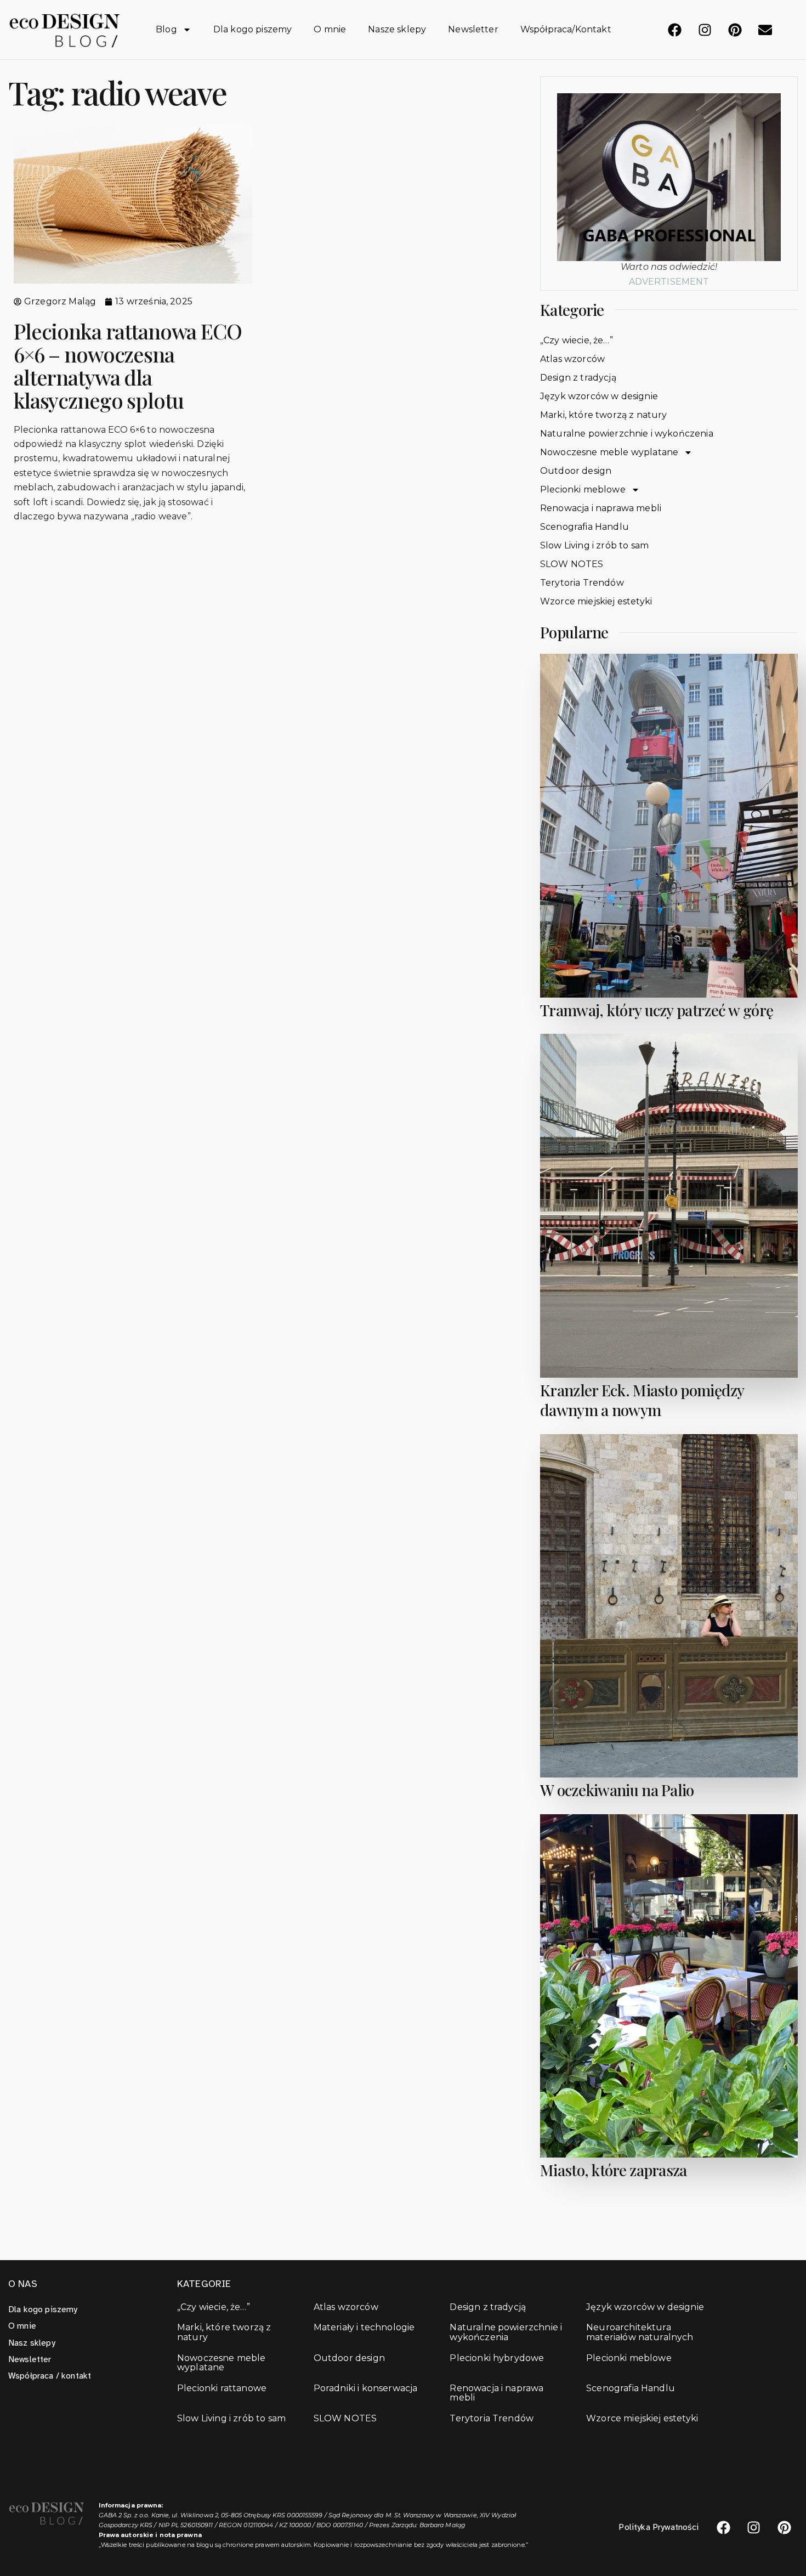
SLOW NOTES (572, 564)
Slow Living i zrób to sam (594, 545)
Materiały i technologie (364, 2328)
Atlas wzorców (572, 359)
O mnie (330, 29)
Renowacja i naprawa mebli (601, 508)
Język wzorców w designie (599, 396)
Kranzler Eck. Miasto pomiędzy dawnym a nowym (642, 1400)
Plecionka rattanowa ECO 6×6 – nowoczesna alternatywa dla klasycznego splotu (128, 365)
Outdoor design (576, 471)
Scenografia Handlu (584, 527)
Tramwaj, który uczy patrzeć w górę (657, 1010)
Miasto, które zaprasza (614, 2170)
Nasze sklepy (397, 29)
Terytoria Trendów (582, 583)
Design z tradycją (578, 378)
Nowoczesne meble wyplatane (609, 452)
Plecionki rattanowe (222, 2388)
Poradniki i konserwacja (366, 2388)
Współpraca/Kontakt (566, 29)
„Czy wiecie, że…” (577, 340)
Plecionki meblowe (583, 489)
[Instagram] (705, 30)
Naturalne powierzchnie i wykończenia (627, 434)
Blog (166, 29)
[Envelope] (765, 30)
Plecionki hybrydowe (497, 2358)
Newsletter (473, 29)
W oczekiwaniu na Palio (617, 1790)
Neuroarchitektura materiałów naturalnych (640, 2332)
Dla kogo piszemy (253, 29)
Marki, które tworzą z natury (603, 415)
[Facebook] (674, 30)
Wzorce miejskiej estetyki (596, 601)
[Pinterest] (735, 30)
